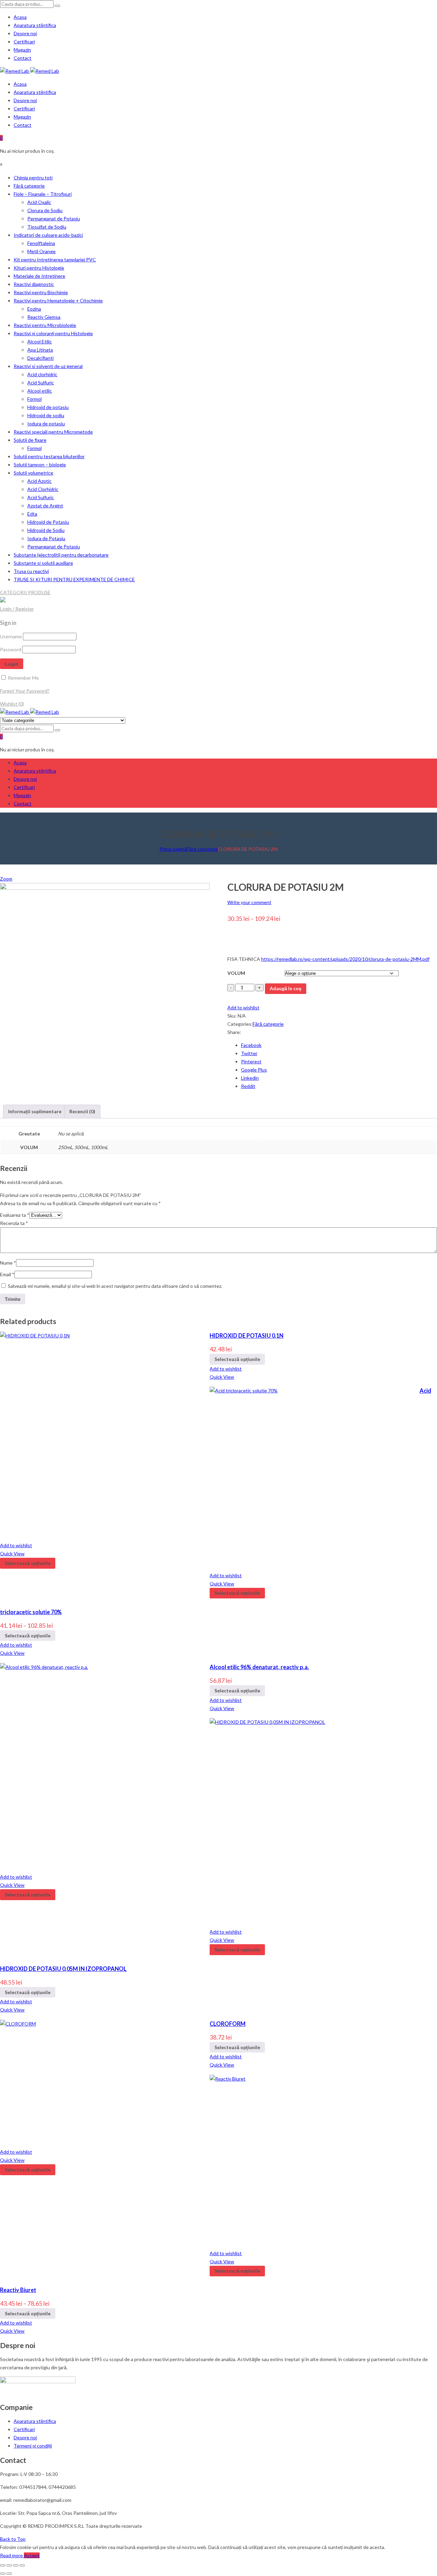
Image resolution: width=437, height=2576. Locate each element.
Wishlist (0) (12, 704)
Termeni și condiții (33, 2446)
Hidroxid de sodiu (46, 415)
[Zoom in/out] (22, 2565)
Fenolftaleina (41, 243)
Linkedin (250, 1078)
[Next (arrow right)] (9, 2574)
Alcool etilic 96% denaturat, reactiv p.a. (259, 1667)
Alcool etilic (40, 391)
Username (11, 636)
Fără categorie (29, 186)
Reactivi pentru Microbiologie (45, 325)
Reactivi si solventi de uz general (48, 366)
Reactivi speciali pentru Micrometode (53, 432)
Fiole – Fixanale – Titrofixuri (43, 194)
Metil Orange (41, 251)
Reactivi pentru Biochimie (41, 292)
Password (11, 649)
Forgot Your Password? (25, 691)
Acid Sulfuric (41, 383)
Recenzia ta (14, 1223)
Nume (8, 1263)
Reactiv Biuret (18, 2290)
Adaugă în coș (286, 988)
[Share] (9, 2565)
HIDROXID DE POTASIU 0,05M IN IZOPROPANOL (63, 1969)
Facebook (251, 1045)
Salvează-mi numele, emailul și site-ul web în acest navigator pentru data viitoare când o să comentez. (115, 1286)
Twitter (249, 1053)
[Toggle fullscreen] (16, 2565)
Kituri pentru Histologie (39, 268)
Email (7, 1274)
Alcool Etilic (40, 342)
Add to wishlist (243, 1007)
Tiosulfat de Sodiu (47, 227)
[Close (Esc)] (3, 2565)
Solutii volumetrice (33, 473)
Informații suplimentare (35, 1111)
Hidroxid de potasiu (48, 407)
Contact (23, 58)
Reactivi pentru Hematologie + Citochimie (58, 301)
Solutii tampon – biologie (40, 465)
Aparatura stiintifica (35, 25)
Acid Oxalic (39, 202)
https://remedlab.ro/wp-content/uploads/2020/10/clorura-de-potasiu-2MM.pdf (345, 959)
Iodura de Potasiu (46, 538)
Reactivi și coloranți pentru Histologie (53, 333)
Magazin (22, 50)
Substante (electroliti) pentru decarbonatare (61, 555)
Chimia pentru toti (33, 178)
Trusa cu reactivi (31, 571)
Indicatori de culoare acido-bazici (48, 235)
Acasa (20, 17)
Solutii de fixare (30, 440)
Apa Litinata (40, 350)
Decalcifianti (40, 358)
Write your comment (249, 902)
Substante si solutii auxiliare (43, 563)
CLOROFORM (228, 2024)
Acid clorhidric (42, 374)
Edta (32, 514)
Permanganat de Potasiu (54, 219)
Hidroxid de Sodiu (46, 530)
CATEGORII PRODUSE (25, 592)
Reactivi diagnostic (34, 284)
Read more (12, 2555)
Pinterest (251, 1061)
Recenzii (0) (82, 1111)
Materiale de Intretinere (39, 276)
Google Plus (254, 1070)
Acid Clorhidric (43, 489)
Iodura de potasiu (46, 424)
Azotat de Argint (45, 506)
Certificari (24, 42)
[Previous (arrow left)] (3, 2574)
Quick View (222, 1377)
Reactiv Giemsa (44, 317)
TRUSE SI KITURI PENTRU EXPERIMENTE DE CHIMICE (74, 579)
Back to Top (13, 2539)
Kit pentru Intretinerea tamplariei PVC (55, 260)
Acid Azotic (39, 481)
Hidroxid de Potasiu (48, 522)
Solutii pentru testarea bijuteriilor (49, 456)
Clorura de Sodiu (45, 210)
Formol (34, 399)
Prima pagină (173, 849)
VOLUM (236, 973)
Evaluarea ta (15, 1215)
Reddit (248, 1086)
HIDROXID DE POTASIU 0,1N (246, 1335)
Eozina (34, 309)
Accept (32, 2555)
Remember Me (23, 678)
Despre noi (25, 33)
